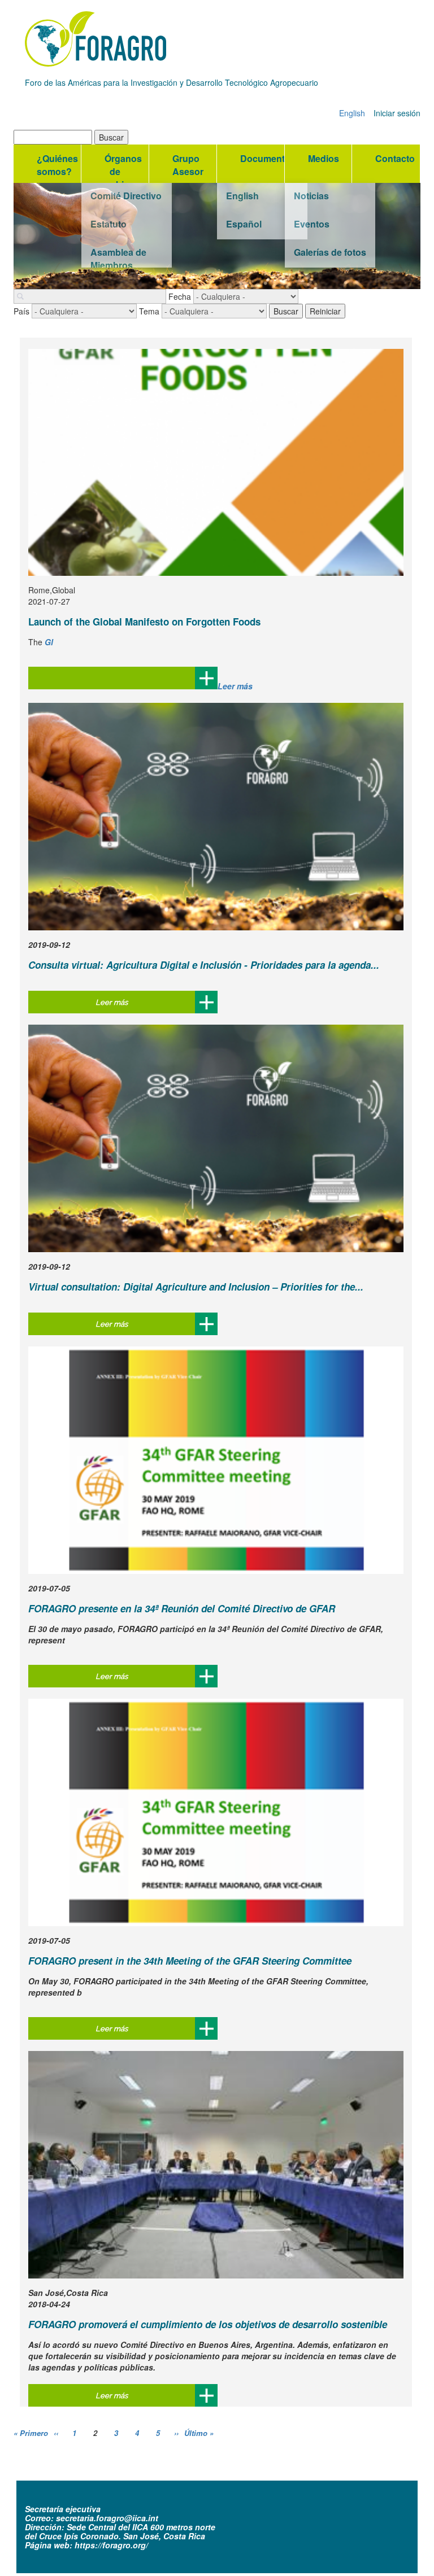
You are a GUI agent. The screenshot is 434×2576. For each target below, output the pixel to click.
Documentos (262, 158)
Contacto (395, 158)
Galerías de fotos (330, 252)
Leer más (235, 686)
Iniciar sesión (397, 113)
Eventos (312, 224)
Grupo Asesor (188, 165)
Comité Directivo (126, 196)
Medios (324, 158)
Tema (149, 311)
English (352, 113)
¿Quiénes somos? (57, 165)
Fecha (180, 296)
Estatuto (108, 224)
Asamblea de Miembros (118, 257)
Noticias (311, 196)
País (21, 311)
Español (244, 224)
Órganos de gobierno (124, 167)
